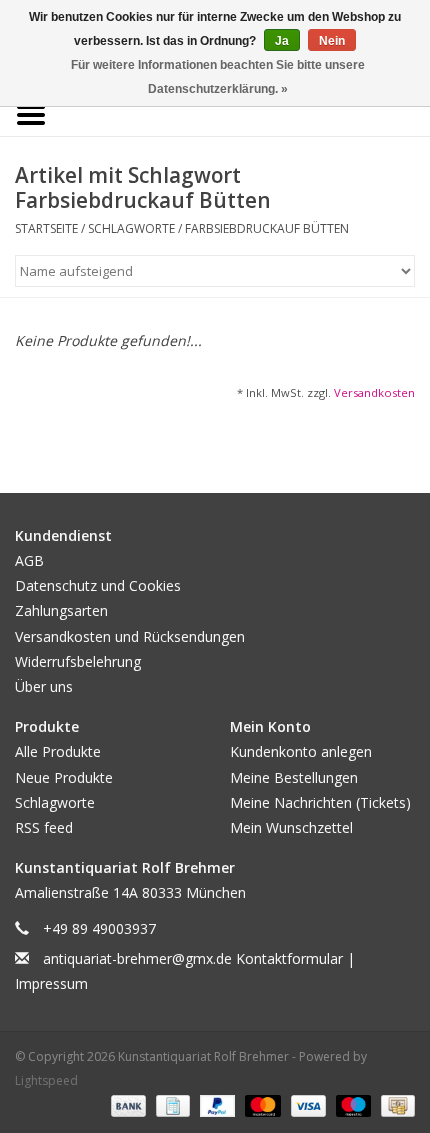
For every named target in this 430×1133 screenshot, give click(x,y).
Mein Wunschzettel (291, 827)
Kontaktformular (289, 958)
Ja (282, 41)
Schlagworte (131, 228)
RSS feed (44, 827)
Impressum (51, 983)
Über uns (44, 686)
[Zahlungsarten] (126, 1105)
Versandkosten (374, 392)
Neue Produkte (64, 777)
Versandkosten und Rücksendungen (130, 636)
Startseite (46, 228)
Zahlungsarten (61, 610)
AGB (29, 560)
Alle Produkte (58, 751)
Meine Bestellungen (294, 777)
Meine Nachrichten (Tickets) (320, 802)
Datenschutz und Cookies (98, 585)
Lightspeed (46, 1080)
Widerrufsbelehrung (78, 661)
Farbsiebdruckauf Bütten (267, 228)
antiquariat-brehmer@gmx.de (137, 958)
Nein (332, 41)
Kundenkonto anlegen (301, 751)
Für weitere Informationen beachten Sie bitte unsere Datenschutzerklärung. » (218, 77)
